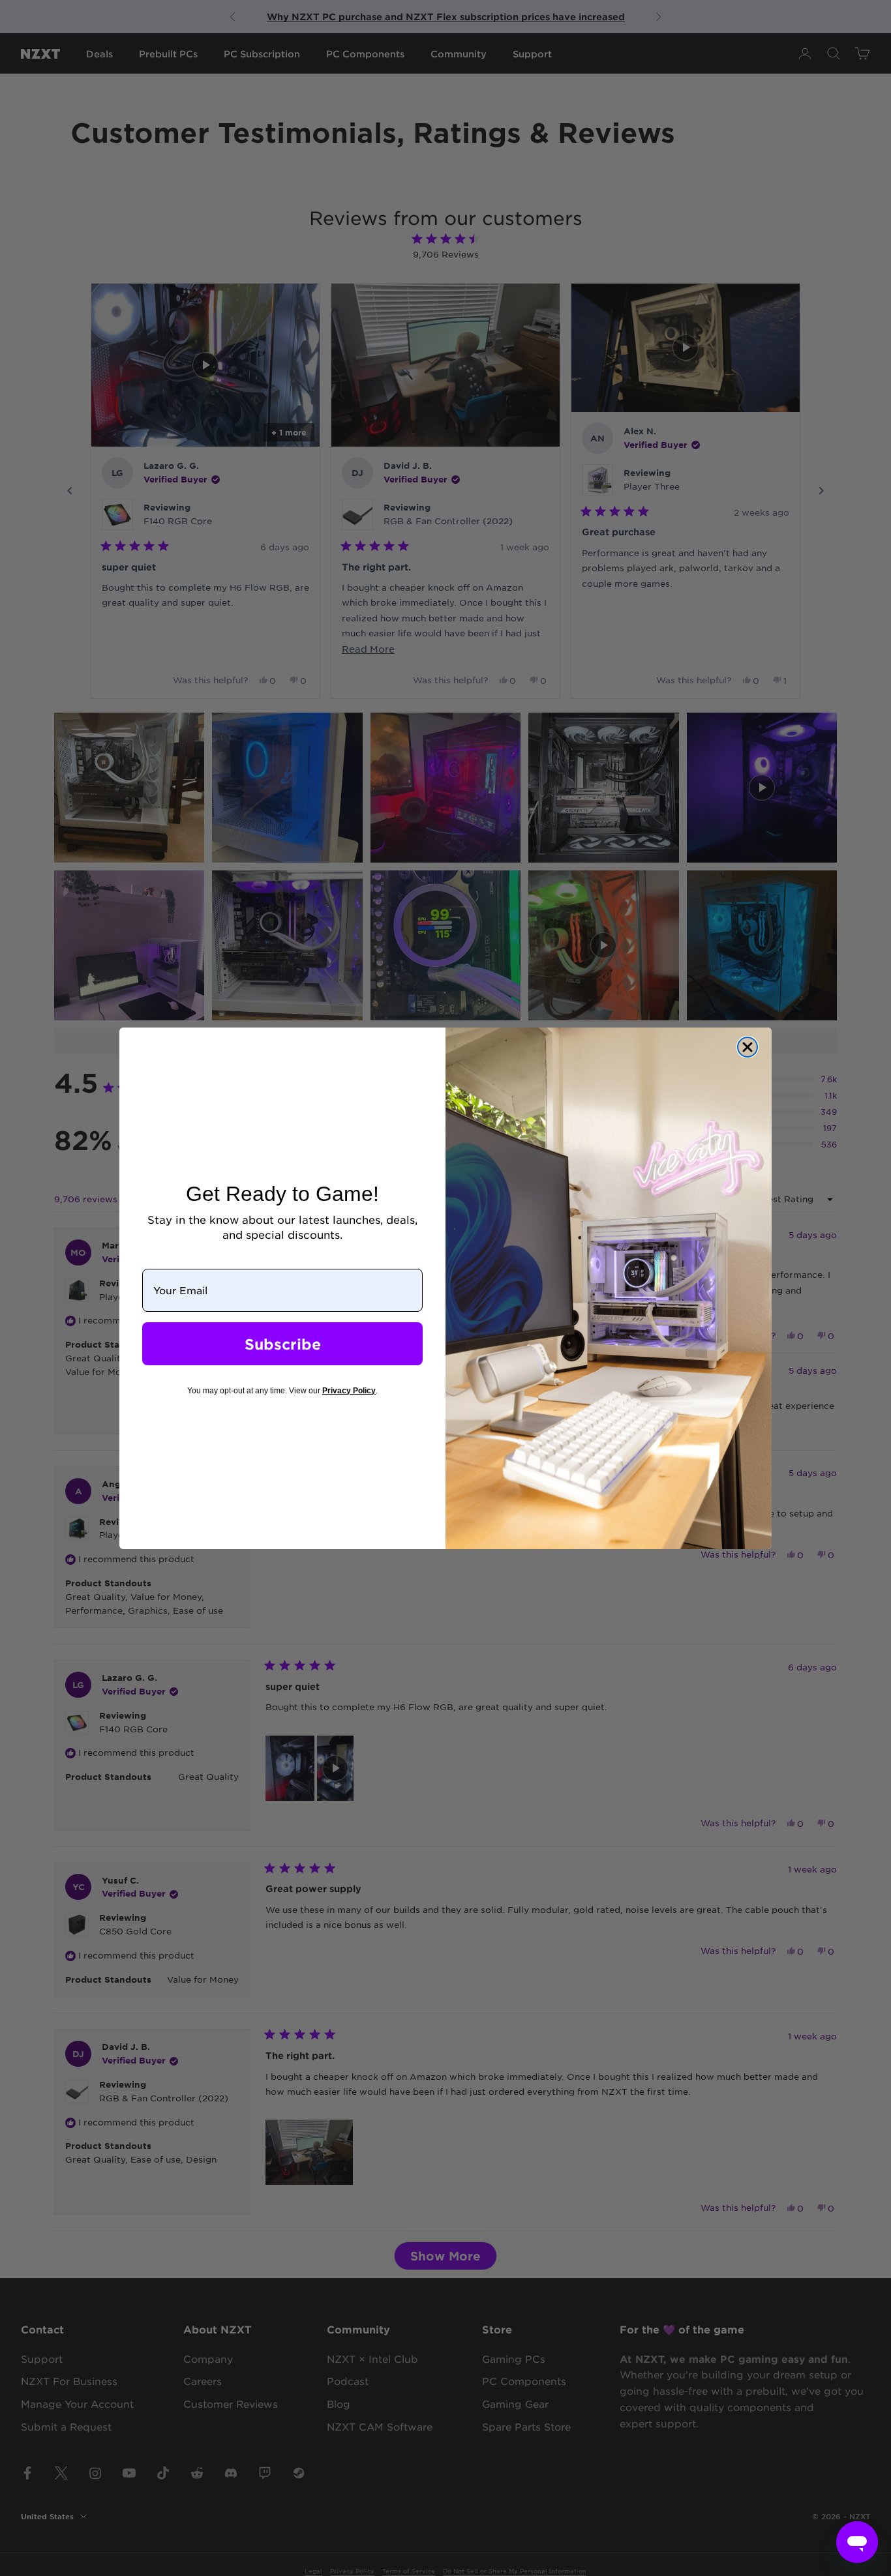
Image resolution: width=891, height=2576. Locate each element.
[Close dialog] (748, 1047)
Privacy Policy (349, 1391)
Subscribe (283, 1344)
